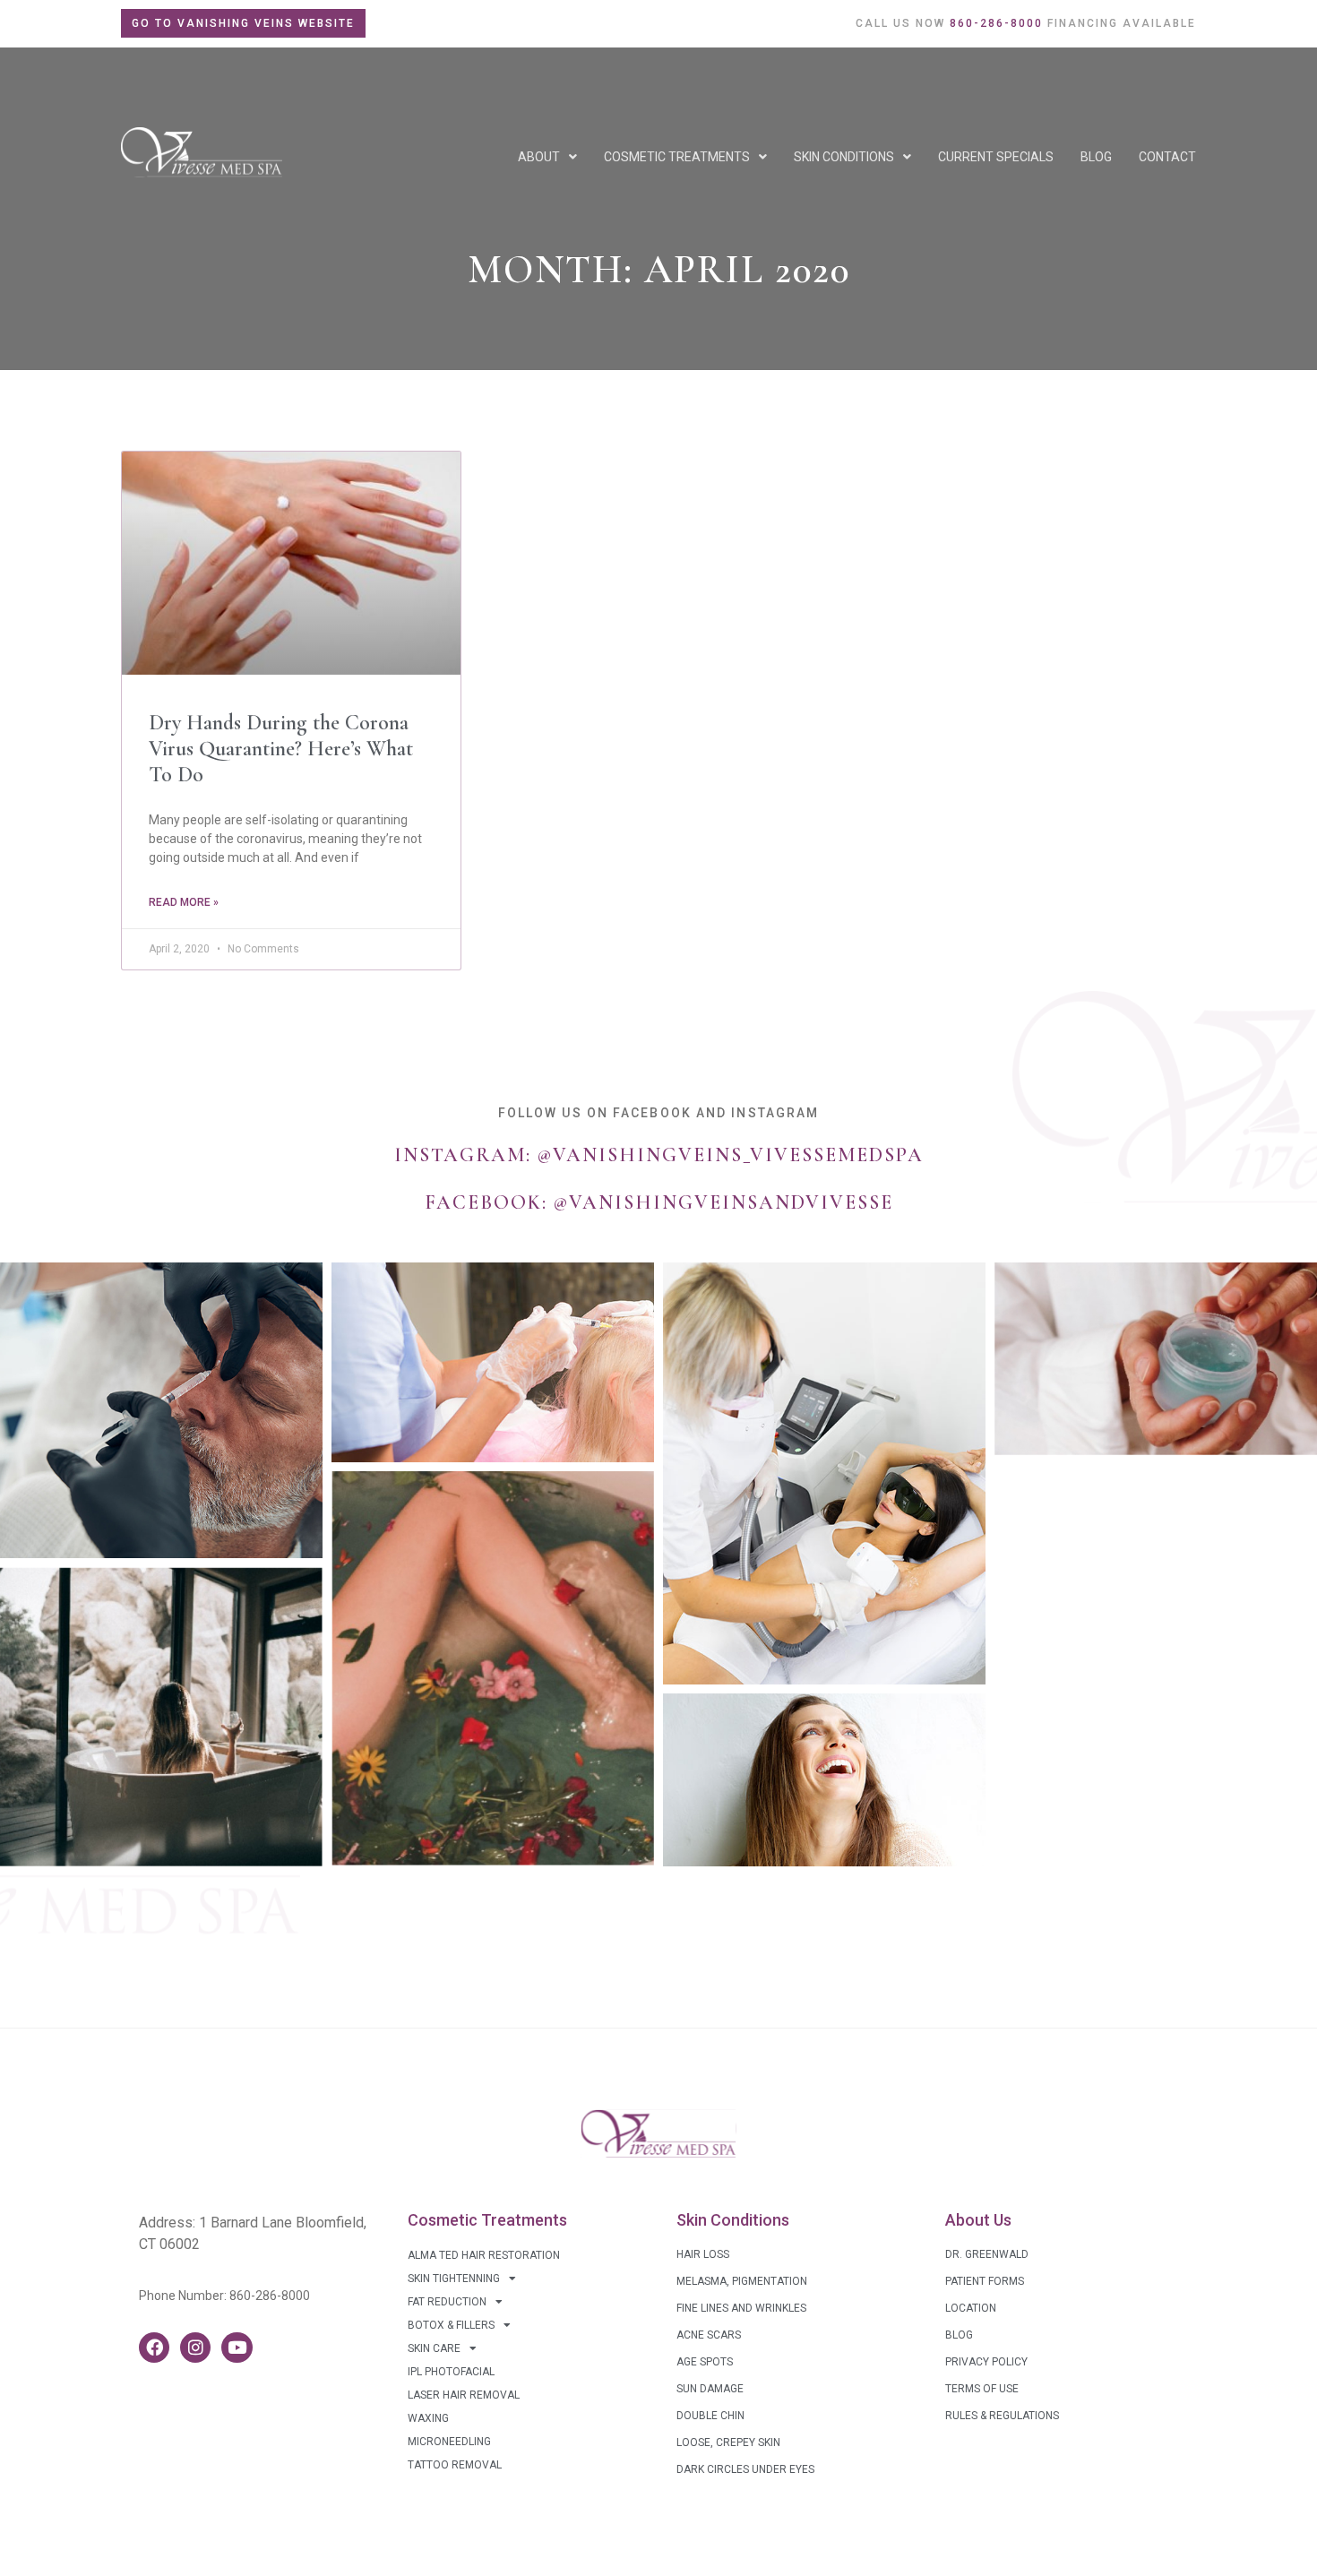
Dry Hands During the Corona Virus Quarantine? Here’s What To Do (281, 749)
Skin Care (434, 2348)
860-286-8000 (270, 2296)
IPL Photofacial (451, 2372)
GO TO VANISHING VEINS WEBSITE (243, 23)
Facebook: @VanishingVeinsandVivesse (659, 1202)
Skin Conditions (844, 157)
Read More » (184, 902)
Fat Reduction (447, 2302)
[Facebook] (154, 2348)
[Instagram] (195, 2348)
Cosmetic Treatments (677, 157)
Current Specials (996, 157)
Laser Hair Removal (464, 2395)
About (539, 157)
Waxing (428, 2418)
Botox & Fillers (451, 2325)
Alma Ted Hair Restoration (484, 2255)
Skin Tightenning (454, 2279)
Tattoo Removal (455, 2465)
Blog (1096, 157)
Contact (1167, 157)
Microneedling (449, 2442)
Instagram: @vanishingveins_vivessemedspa (659, 1155)
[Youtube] (237, 2348)
